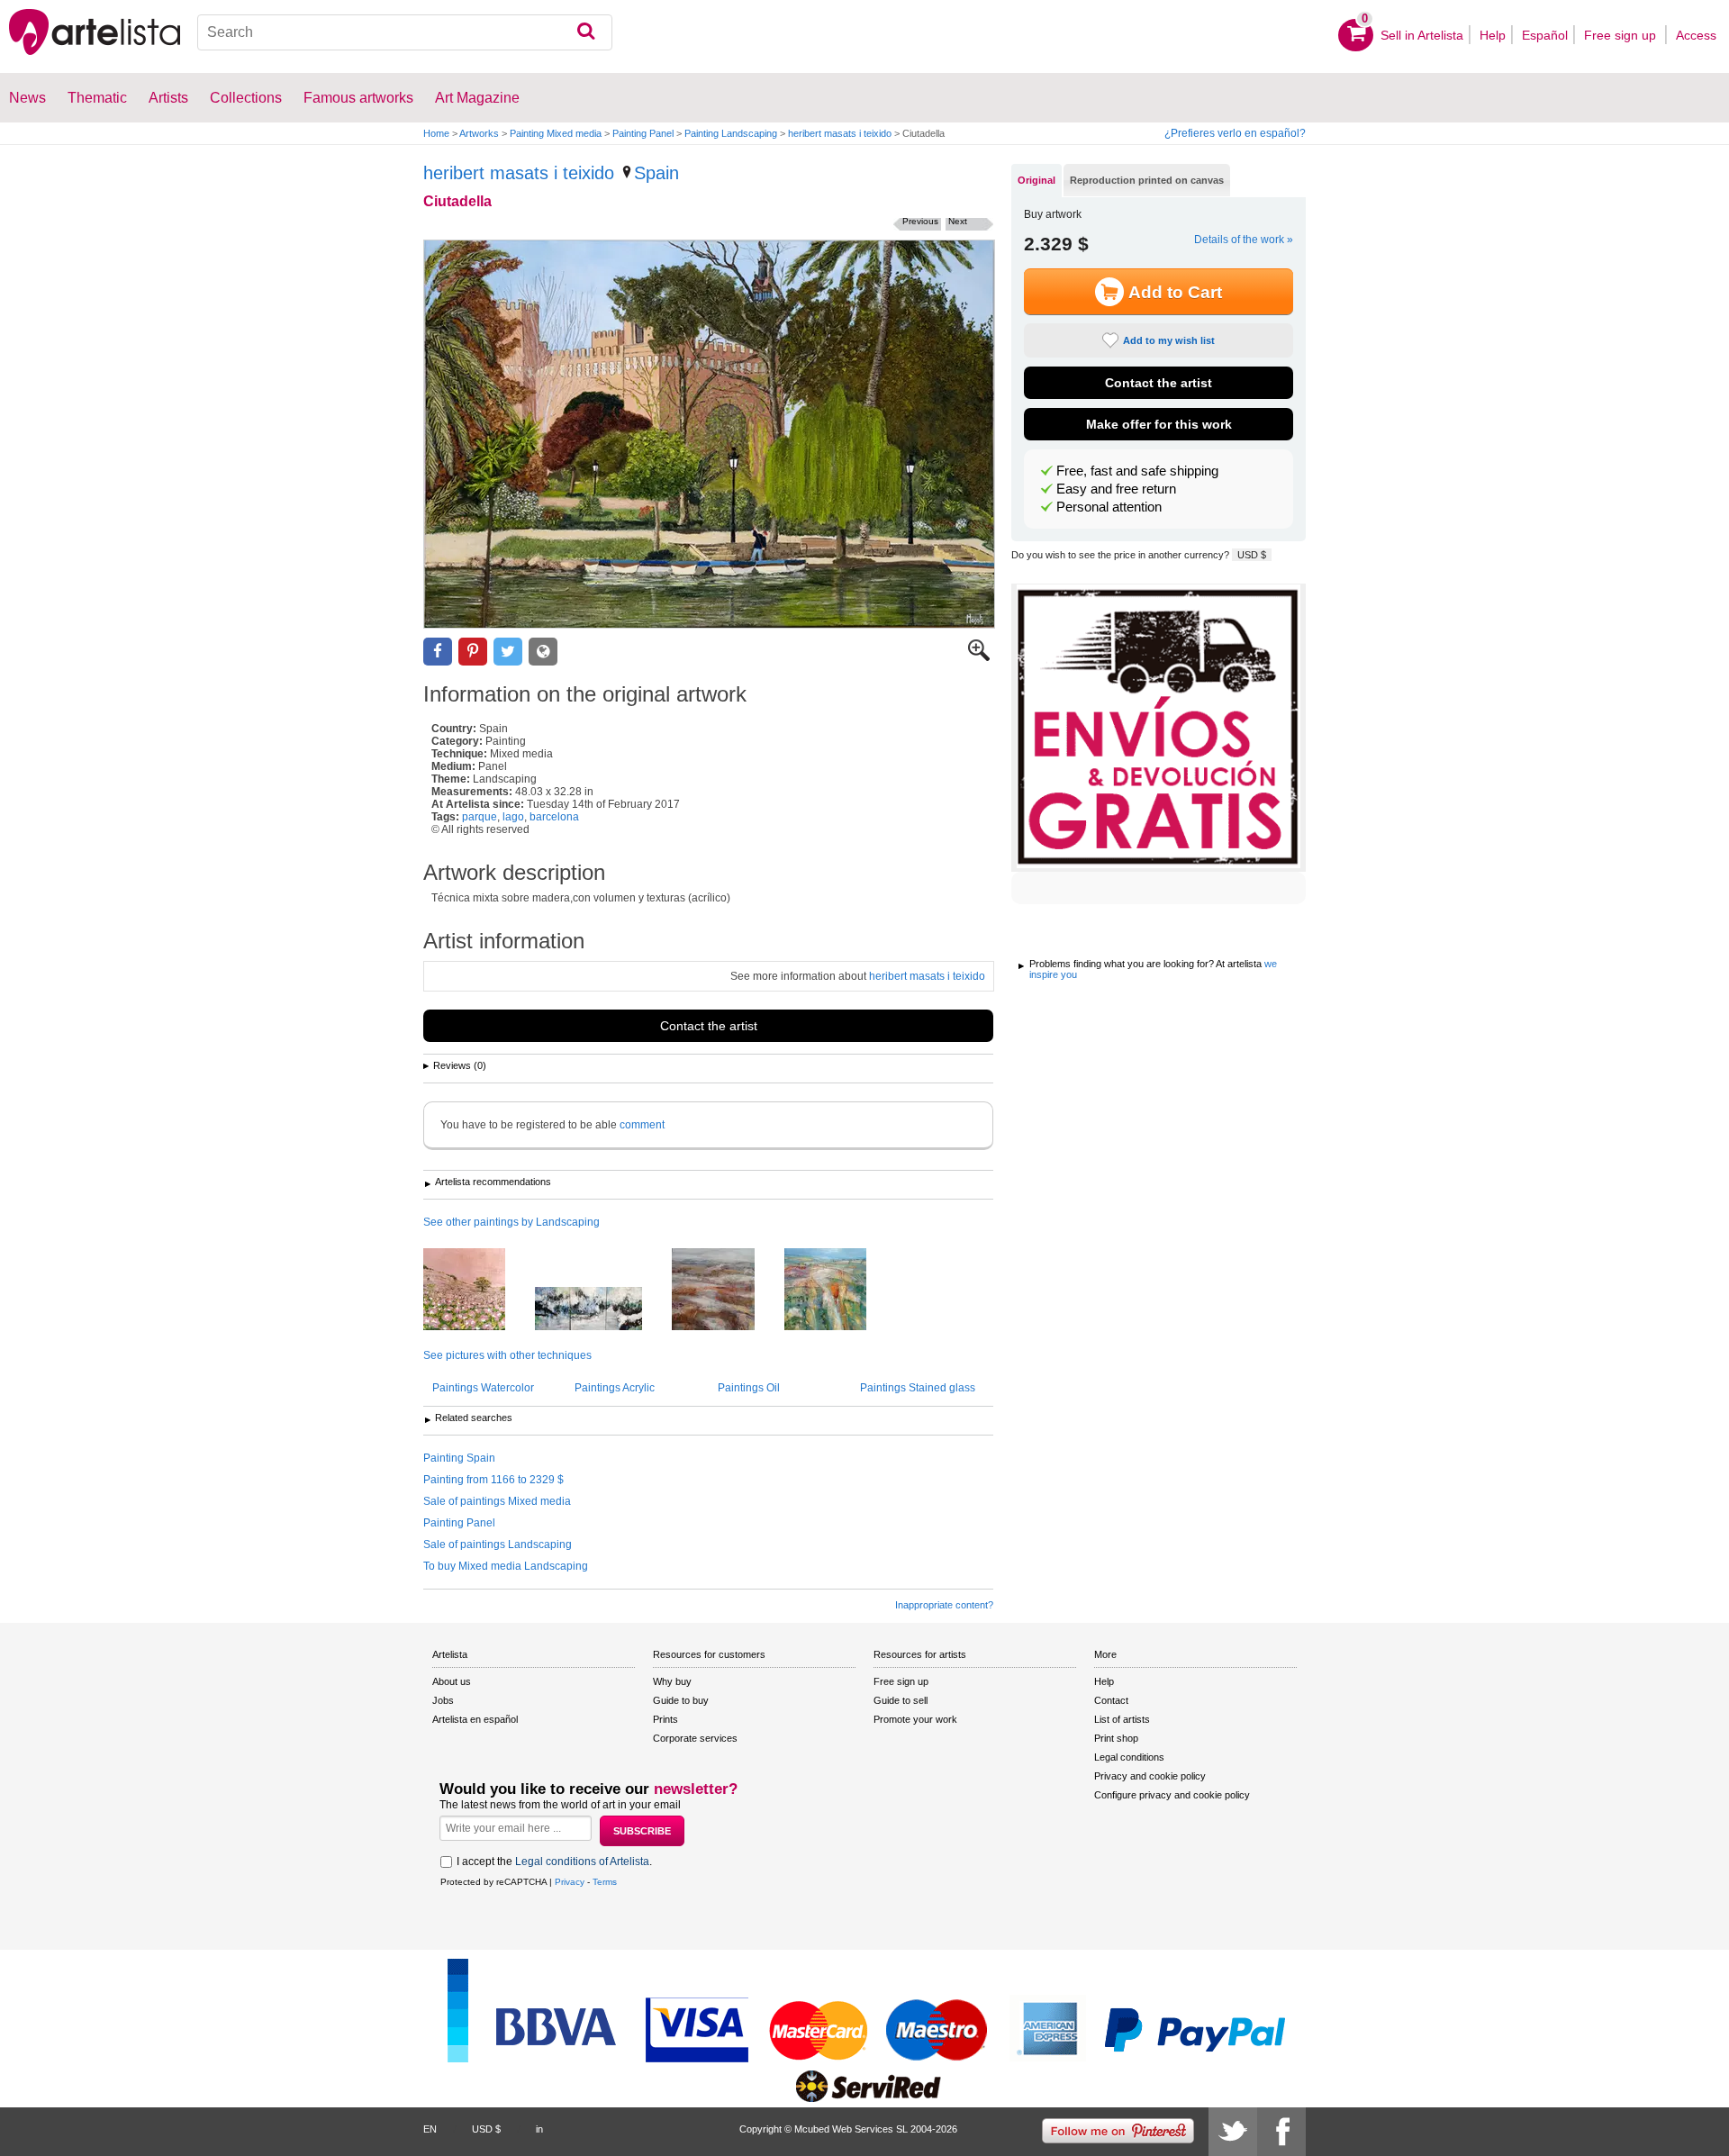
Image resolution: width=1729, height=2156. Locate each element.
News (27, 98)
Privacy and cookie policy (1150, 1776)
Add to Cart (1175, 292)
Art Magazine (477, 98)
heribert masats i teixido (840, 133)
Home (436, 133)
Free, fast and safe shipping (1137, 471)
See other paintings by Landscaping (511, 1222)
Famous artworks (358, 98)
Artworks (479, 133)
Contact (1111, 1700)
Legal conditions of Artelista (582, 1862)
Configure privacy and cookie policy (1172, 1795)
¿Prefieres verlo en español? (1235, 133)
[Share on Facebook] (438, 652)
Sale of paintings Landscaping (498, 1545)
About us (452, 1681)
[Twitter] (1233, 2132)
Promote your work (915, 1719)
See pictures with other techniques (507, 1355)
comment (642, 1125)
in (539, 2129)
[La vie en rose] (478, 1291)
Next (958, 221)
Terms (605, 1882)
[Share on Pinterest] (473, 652)
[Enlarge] (979, 657)
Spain (656, 173)
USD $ (1252, 555)
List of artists (1122, 1719)
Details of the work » (1244, 240)
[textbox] (405, 32)
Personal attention (1109, 507)
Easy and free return (1116, 489)
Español (1545, 35)
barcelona (554, 817)
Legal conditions (1129, 1757)
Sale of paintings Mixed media (497, 1501)
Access (1696, 35)
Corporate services (695, 1738)
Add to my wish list (1169, 340)
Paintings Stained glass (918, 1388)
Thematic (97, 98)
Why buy (672, 1681)
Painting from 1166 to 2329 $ (493, 1480)
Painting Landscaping (731, 133)
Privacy (570, 1882)
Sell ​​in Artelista (1422, 35)
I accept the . (554, 1862)
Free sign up (1622, 35)
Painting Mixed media (556, 133)
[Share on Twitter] (508, 652)
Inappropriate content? (944, 1605)
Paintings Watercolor (483, 1388)
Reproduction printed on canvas (1147, 180)
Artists (168, 98)
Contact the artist (709, 1026)
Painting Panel (643, 133)
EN (430, 2129)
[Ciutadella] (709, 434)
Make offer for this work (1159, 424)
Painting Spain (459, 1458)
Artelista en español (475, 1719)
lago (513, 817)
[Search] (586, 32)
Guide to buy (681, 1700)
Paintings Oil (749, 1388)
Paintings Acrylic (615, 1388)
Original (1036, 180)
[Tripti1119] (602, 1310)
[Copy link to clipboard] (543, 652)
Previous (920, 221)
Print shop (1116, 1738)
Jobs (443, 1700)
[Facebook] (1281, 2132)
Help (1493, 35)
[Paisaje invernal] (727, 1291)
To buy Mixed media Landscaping (506, 1566)
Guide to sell (901, 1700)
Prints (665, 1719)
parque (480, 817)
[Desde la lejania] (839, 1291)
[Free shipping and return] (1159, 728)
